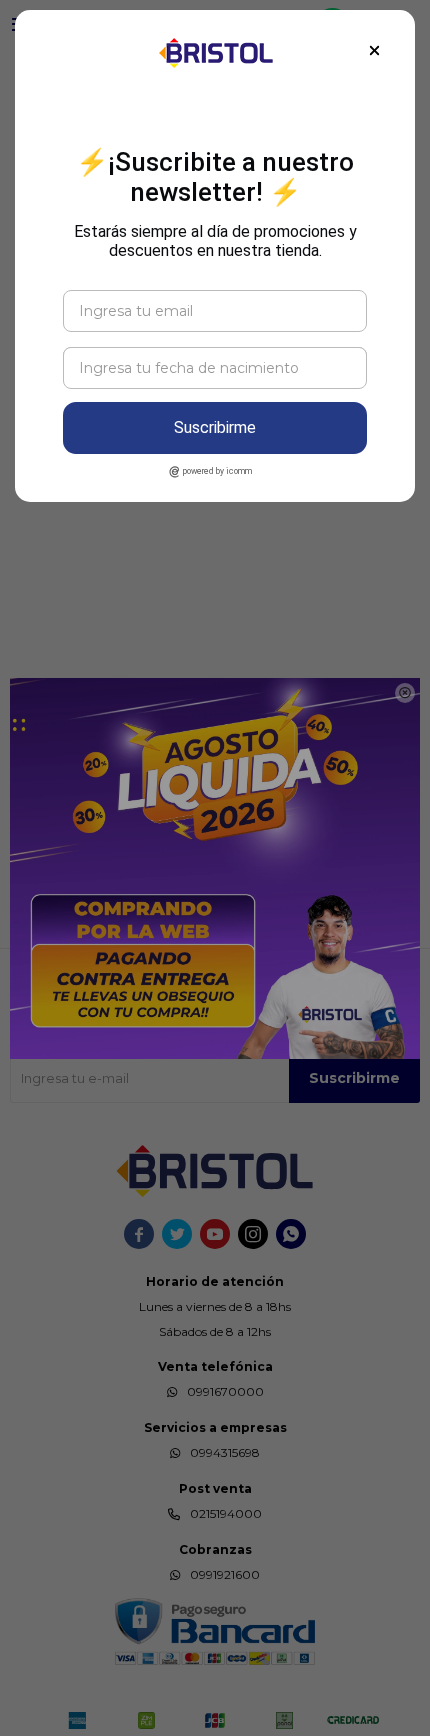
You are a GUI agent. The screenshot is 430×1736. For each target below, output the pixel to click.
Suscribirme (215, 427)
